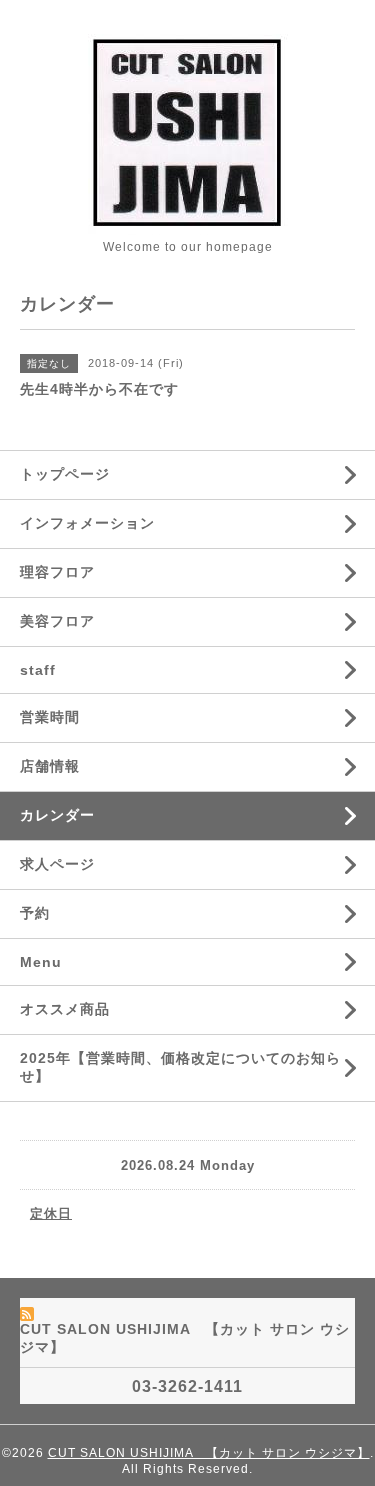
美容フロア (57, 621)
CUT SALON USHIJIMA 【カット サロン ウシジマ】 (209, 1453)
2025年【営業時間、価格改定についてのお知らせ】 (180, 1067)
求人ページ (57, 864)
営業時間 (50, 717)
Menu (41, 962)
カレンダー (57, 815)
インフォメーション (87, 523)
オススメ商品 (65, 1009)
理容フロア (57, 572)
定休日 (51, 1213)
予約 (35, 913)
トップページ (65, 474)
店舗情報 (50, 766)
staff (38, 670)
